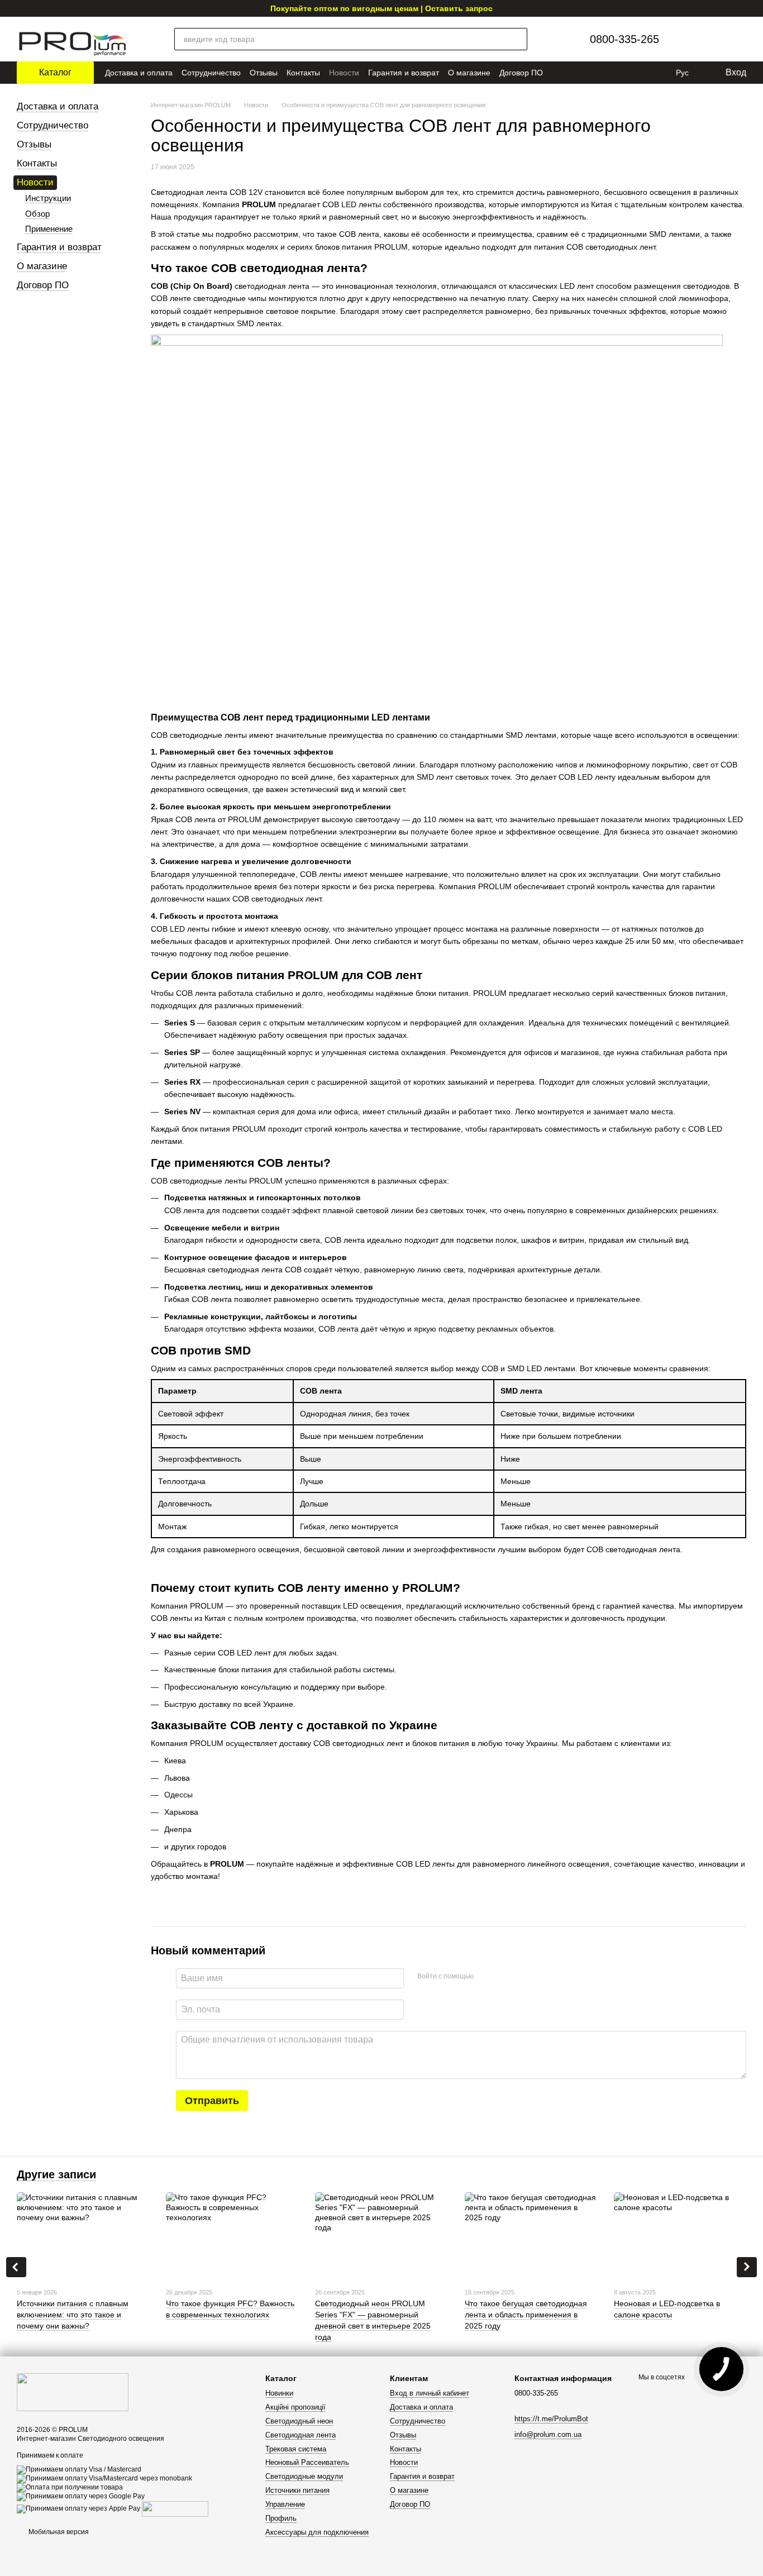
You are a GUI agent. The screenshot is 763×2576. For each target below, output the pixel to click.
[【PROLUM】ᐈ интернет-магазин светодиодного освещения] (73, 2392)
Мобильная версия (58, 2532)
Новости (344, 73)
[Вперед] (747, 2267)
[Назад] (16, 2267)
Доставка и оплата (139, 73)
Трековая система (296, 2449)
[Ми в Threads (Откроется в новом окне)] (643, 73)
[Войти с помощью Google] (504, 1977)
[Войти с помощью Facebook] (486, 1977)
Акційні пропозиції (295, 2407)
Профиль (281, 2518)
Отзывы (264, 73)
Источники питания (297, 2490)
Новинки (279, 2393)
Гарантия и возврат (404, 73)
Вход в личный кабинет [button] (430, 2393)
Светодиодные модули (304, 2476)
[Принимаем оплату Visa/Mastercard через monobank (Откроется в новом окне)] (104, 2479)
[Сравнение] (686, 39)
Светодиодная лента (301, 2435)
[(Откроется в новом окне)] (175, 2509)
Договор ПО (521, 73)
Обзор (37, 214)
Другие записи (56, 2174)
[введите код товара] (516, 39)
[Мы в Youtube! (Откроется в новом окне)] (597, 73)
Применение (49, 229)
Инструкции (48, 198)
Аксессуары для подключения (317, 2532)
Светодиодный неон (299, 2421)
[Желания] (710, 39)
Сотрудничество (211, 73)
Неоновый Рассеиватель (307, 2462)
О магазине (469, 73)
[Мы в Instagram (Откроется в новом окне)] (612, 73)
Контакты (303, 73)
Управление (285, 2504)
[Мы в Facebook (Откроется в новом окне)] (628, 73)
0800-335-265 (624, 39)
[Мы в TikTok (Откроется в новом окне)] (659, 73)
